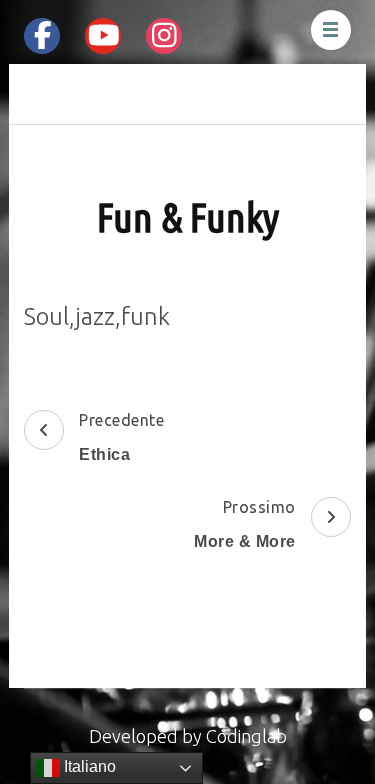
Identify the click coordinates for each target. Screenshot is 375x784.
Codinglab (246, 736)
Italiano (88, 766)
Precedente (121, 437)
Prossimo (245, 524)
